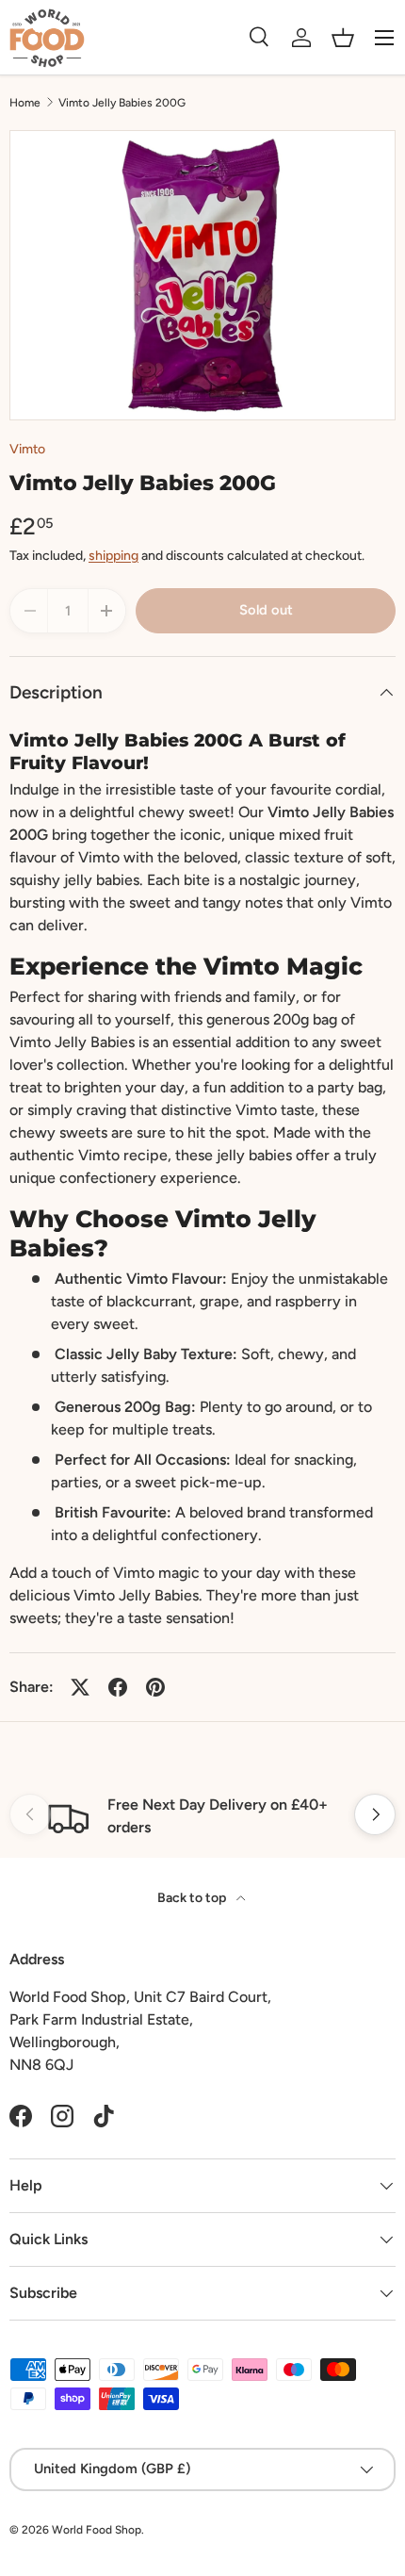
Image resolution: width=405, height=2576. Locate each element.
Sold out (266, 610)
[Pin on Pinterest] (155, 1687)
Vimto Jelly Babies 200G (122, 103)
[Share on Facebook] (118, 1687)
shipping (113, 556)
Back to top (193, 1898)
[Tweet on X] (80, 1687)
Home (25, 103)
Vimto (27, 449)
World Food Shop (97, 2530)
